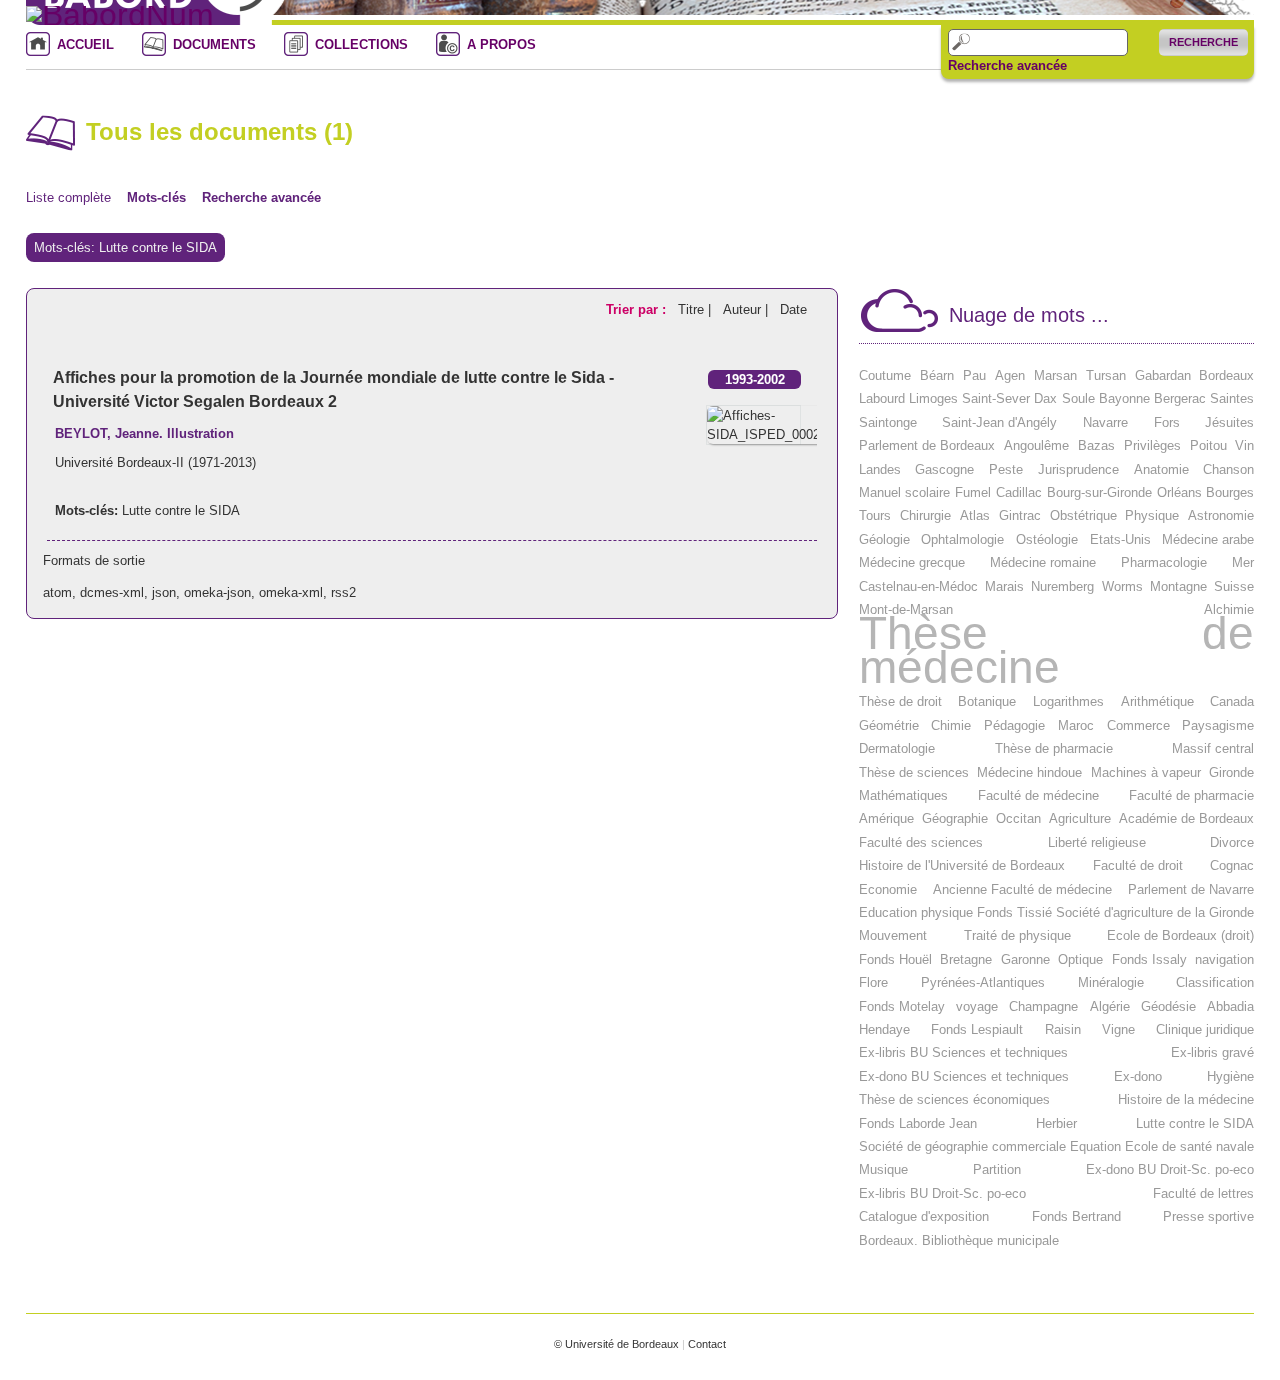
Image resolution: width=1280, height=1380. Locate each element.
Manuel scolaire (904, 492)
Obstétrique (1083, 515)
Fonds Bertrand (1076, 1216)
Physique (1152, 515)
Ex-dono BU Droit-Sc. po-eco (1170, 1169)
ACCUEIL (85, 44)
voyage (977, 1006)
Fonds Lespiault (977, 1029)
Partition (997, 1169)
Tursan (1106, 375)
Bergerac (1180, 398)
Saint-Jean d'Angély (999, 422)
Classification (1215, 982)
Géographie (955, 818)
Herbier (1056, 1123)
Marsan (1055, 375)
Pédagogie (1014, 725)
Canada (1232, 701)
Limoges (933, 398)
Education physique (916, 912)
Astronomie (1221, 515)
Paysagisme (1218, 725)
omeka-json (217, 592)
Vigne (1118, 1029)
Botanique (987, 701)
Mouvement (893, 935)
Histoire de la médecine (1186, 1099)
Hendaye (884, 1029)
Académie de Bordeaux (1186, 818)
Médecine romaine (1043, 562)
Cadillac (1019, 492)
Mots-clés (156, 197)
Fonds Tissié (1014, 912)
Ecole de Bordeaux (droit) (1180, 935)
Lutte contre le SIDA (181, 510)
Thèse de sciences (914, 772)
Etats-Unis (1120, 539)
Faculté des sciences (921, 842)
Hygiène (1230, 1076)
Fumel (973, 492)
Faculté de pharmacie (1191, 795)
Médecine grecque (912, 562)
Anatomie (1161, 469)
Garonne (1025, 959)
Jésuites (1229, 422)
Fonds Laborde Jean (918, 1123)
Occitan (1018, 818)
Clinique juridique (1205, 1029)
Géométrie (889, 725)
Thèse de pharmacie (1054, 748)
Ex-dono (1138, 1076)
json (164, 592)
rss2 (343, 592)
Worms (1122, 586)
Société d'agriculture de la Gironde (1155, 912)
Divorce (1232, 842)
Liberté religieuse (1097, 842)
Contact (707, 1344)
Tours (875, 515)
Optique (1080, 959)
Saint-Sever (996, 398)
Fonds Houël (895, 959)
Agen (1010, 375)
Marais (1004, 586)
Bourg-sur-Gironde (1099, 492)
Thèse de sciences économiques (954, 1099)
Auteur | (747, 309)
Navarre (1105, 422)
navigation (1224, 959)
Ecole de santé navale (1189, 1146)
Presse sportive (1208, 1216)
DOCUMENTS (214, 44)
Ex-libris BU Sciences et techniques (963, 1052)
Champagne (1043, 1006)
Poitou (1208, 445)
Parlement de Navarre (1191, 889)
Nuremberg (1062, 586)
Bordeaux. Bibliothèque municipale (959, 1240)
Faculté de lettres (1203, 1193)
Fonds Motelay (902, 1006)
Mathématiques (903, 795)
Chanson (1228, 469)
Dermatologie (897, 748)
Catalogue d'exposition (924, 1216)
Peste (1006, 469)
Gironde (1231, 772)
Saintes (1232, 398)
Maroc (1076, 725)
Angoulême (1036, 445)
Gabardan (1163, 375)
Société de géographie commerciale (962, 1146)
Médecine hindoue (1029, 772)
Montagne (1178, 586)
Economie (888, 889)
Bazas (1096, 445)
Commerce (1138, 725)
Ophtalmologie (962, 539)
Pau (974, 375)
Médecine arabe (1208, 539)
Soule (1078, 398)
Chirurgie (925, 515)
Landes (880, 469)
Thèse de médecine (1057, 650)
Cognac (1232, 865)
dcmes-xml (112, 592)
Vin (1244, 445)
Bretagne (966, 959)
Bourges (1230, 492)
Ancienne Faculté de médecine (1022, 889)
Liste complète (68, 197)
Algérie (1110, 1006)
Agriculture (1080, 818)
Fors (1167, 422)
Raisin (1063, 1029)
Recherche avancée (1007, 66)
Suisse (1234, 586)
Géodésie (1168, 1006)
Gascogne (944, 469)
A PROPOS (501, 44)
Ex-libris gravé (1212, 1052)
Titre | (696, 309)
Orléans (1179, 492)
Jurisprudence (1078, 469)
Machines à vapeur (1146, 772)
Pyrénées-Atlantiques (983, 982)
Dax (1045, 398)
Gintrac (1020, 515)
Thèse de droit (900, 701)
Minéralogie (1111, 982)
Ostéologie (1047, 539)
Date (793, 309)
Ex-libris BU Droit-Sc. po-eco (942, 1193)
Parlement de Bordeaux (927, 445)
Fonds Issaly (1149, 959)
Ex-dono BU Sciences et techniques (964, 1076)
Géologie (884, 539)
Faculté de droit (1138, 865)
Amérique (886, 818)
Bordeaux (1226, 375)
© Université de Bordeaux (616, 1344)
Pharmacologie (1164, 562)
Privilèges (1152, 445)
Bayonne (1124, 398)
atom (57, 592)
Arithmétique (1157, 701)
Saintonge (888, 422)
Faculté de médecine (1038, 795)
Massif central (1213, 748)
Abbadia (1230, 1006)
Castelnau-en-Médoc (918, 586)
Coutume (885, 375)
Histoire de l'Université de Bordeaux (962, 865)
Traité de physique (1017, 935)
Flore (873, 982)
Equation (1095, 1146)
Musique (883, 1169)
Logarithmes (1068, 701)
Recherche (1203, 42)
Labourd (882, 398)
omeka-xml (291, 592)
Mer (1243, 562)
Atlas (975, 515)
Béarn (937, 375)
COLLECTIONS (361, 44)
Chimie (951, 725)
